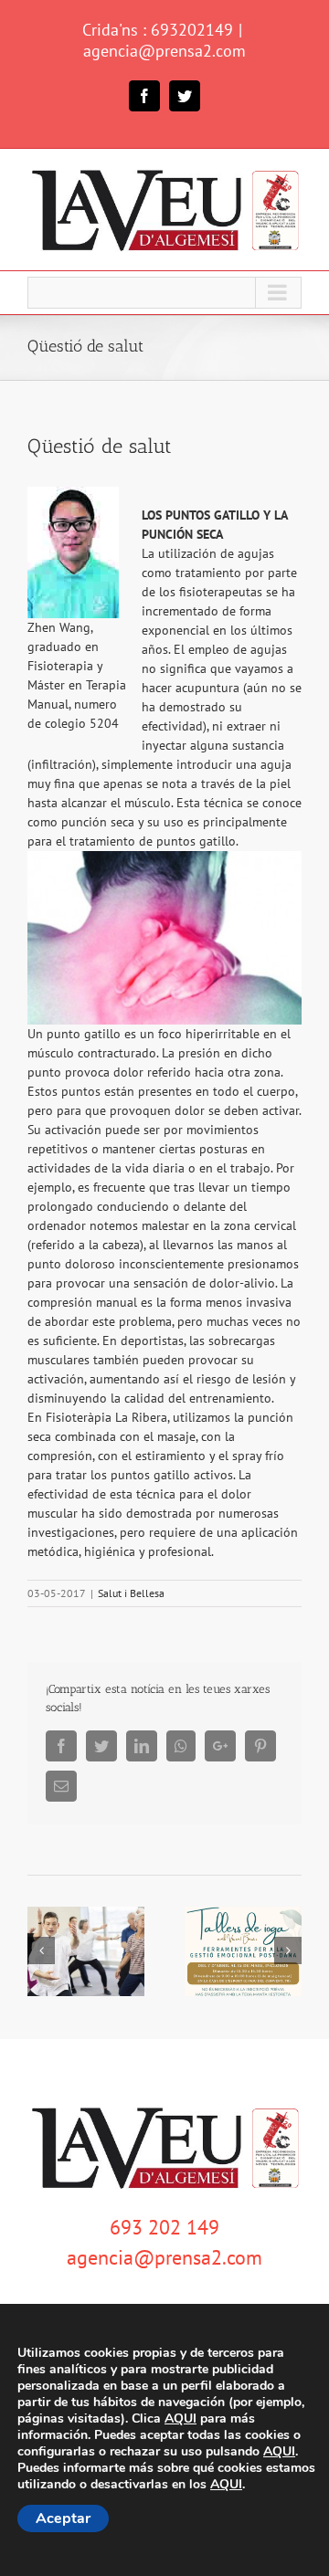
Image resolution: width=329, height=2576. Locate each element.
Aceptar (63, 2518)
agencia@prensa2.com (164, 51)
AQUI (180, 2419)
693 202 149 (164, 2227)
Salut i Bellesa (131, 1593)
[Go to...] (164, 293)
